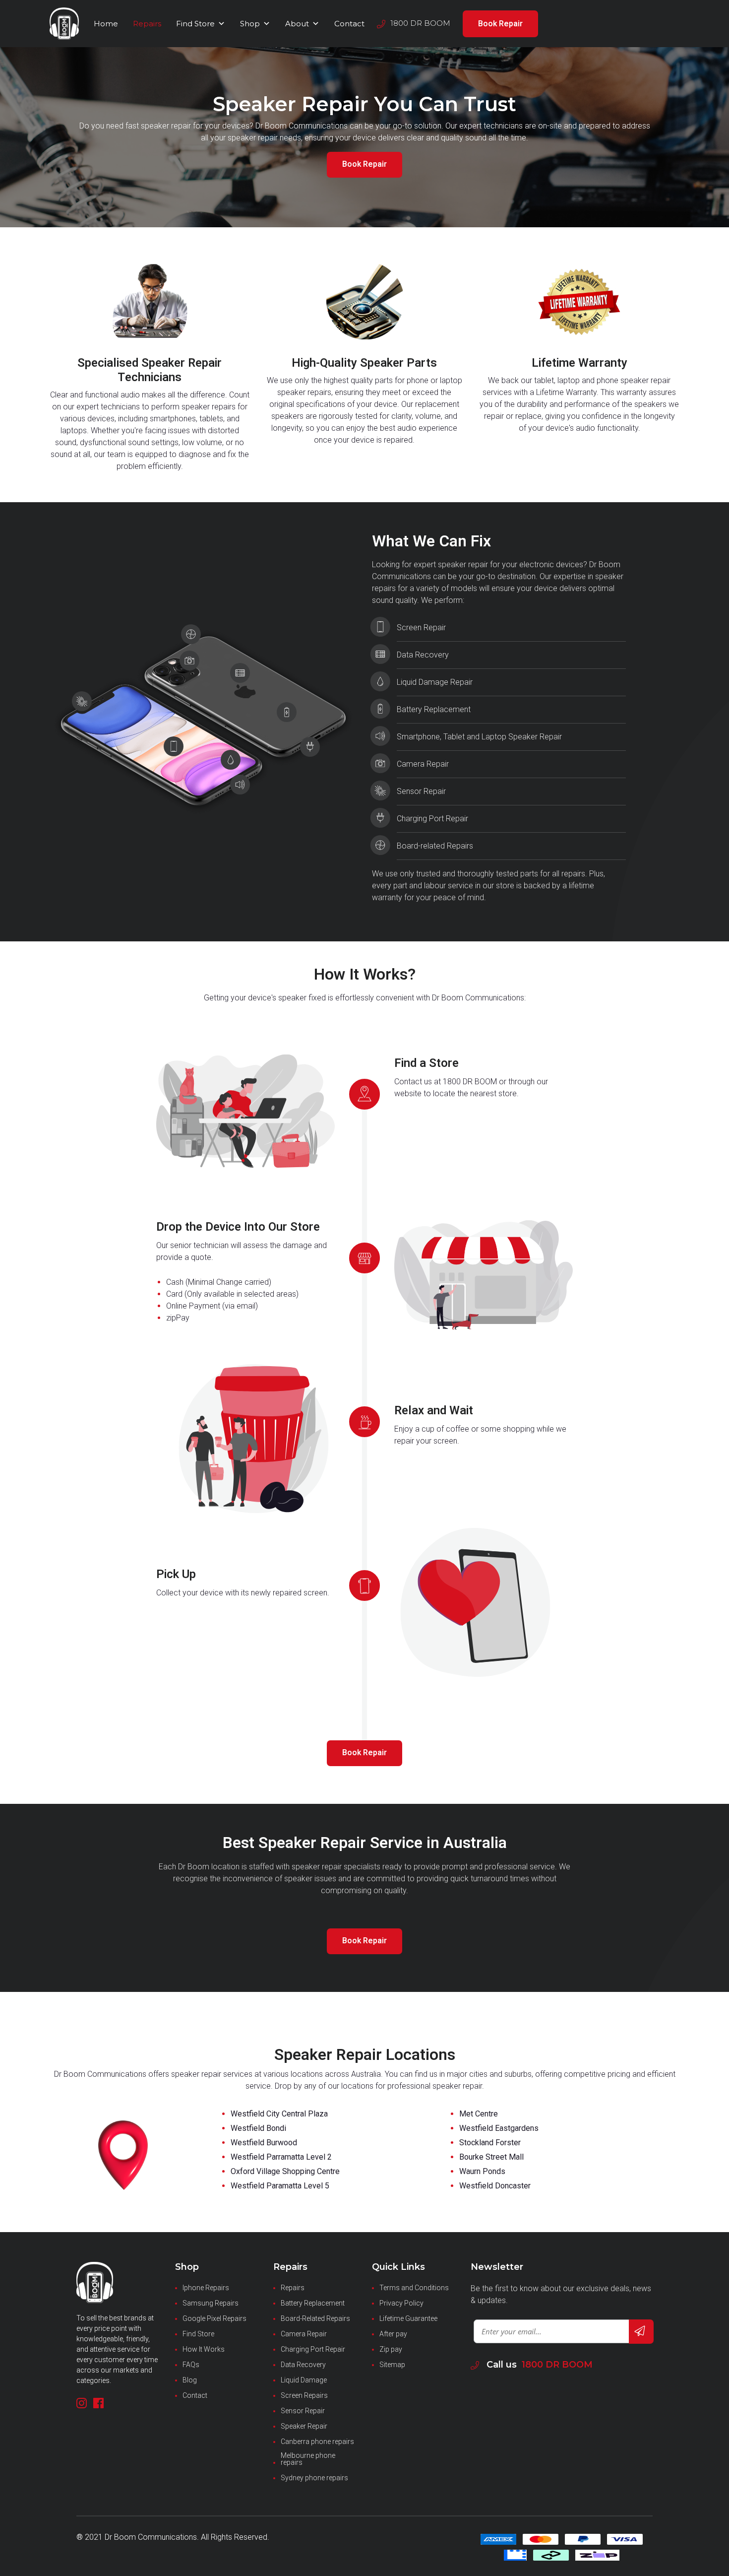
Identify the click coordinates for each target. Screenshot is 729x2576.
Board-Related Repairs (315, 2318)
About (297, 24)
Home (106, 24)
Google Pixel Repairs (214, 2318)
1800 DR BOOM (557, 2365)
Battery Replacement (313, 2303)
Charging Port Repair (313, 2349)
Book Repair (500, 24)
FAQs (191, 2365)
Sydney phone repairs (314, 2478)
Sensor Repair (303, 2411)
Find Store (195, 24)
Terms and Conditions (414, 2288)
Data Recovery (303, 2365)
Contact (349, 24)
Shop (250, 24)
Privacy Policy (401, 2303)
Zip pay (391, 2349)
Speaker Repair (304, 2426)
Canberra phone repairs (317, 2442)
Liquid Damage (304, 2380)
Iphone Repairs (206, 2288)
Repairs (147, 24)
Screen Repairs (304, 2395)
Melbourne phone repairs (308, 2459)
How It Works (204, 2349)
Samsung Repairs (211, 2303)
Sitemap (392, 2365)
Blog (190, 2380)
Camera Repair (304, 2334)
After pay (393, 2334)
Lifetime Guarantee (408, 2318)
